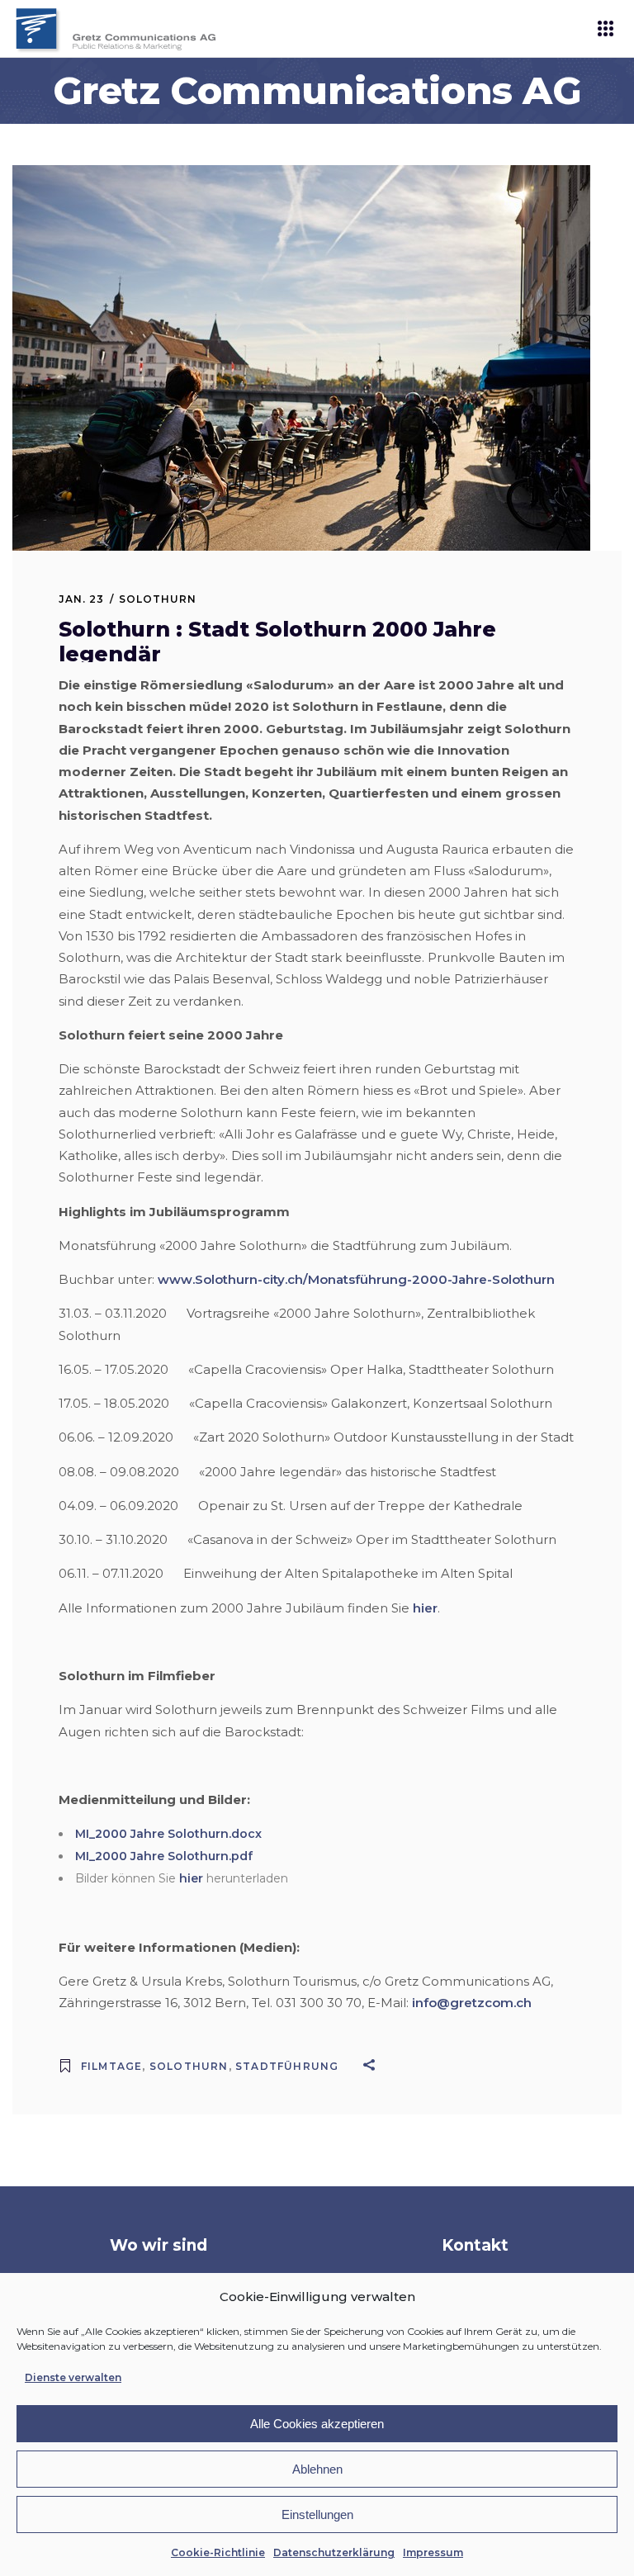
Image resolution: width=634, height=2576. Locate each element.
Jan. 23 (81, 599)
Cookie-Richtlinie (218, 2552)
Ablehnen (317, 2469)
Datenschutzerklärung (334, 2552)
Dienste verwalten (73, 2377)
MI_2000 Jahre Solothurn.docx (168, 1834)
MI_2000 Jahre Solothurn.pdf (164, 1856)
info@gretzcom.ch (472, 2003)
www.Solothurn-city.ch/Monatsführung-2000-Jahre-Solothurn (356, 1279)
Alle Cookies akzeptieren (317, 2424)
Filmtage (112, 2066)
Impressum (433, 2552)
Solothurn (158, 599)
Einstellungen (317, 2514)
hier (425, 1608)
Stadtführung (287, 2066)
